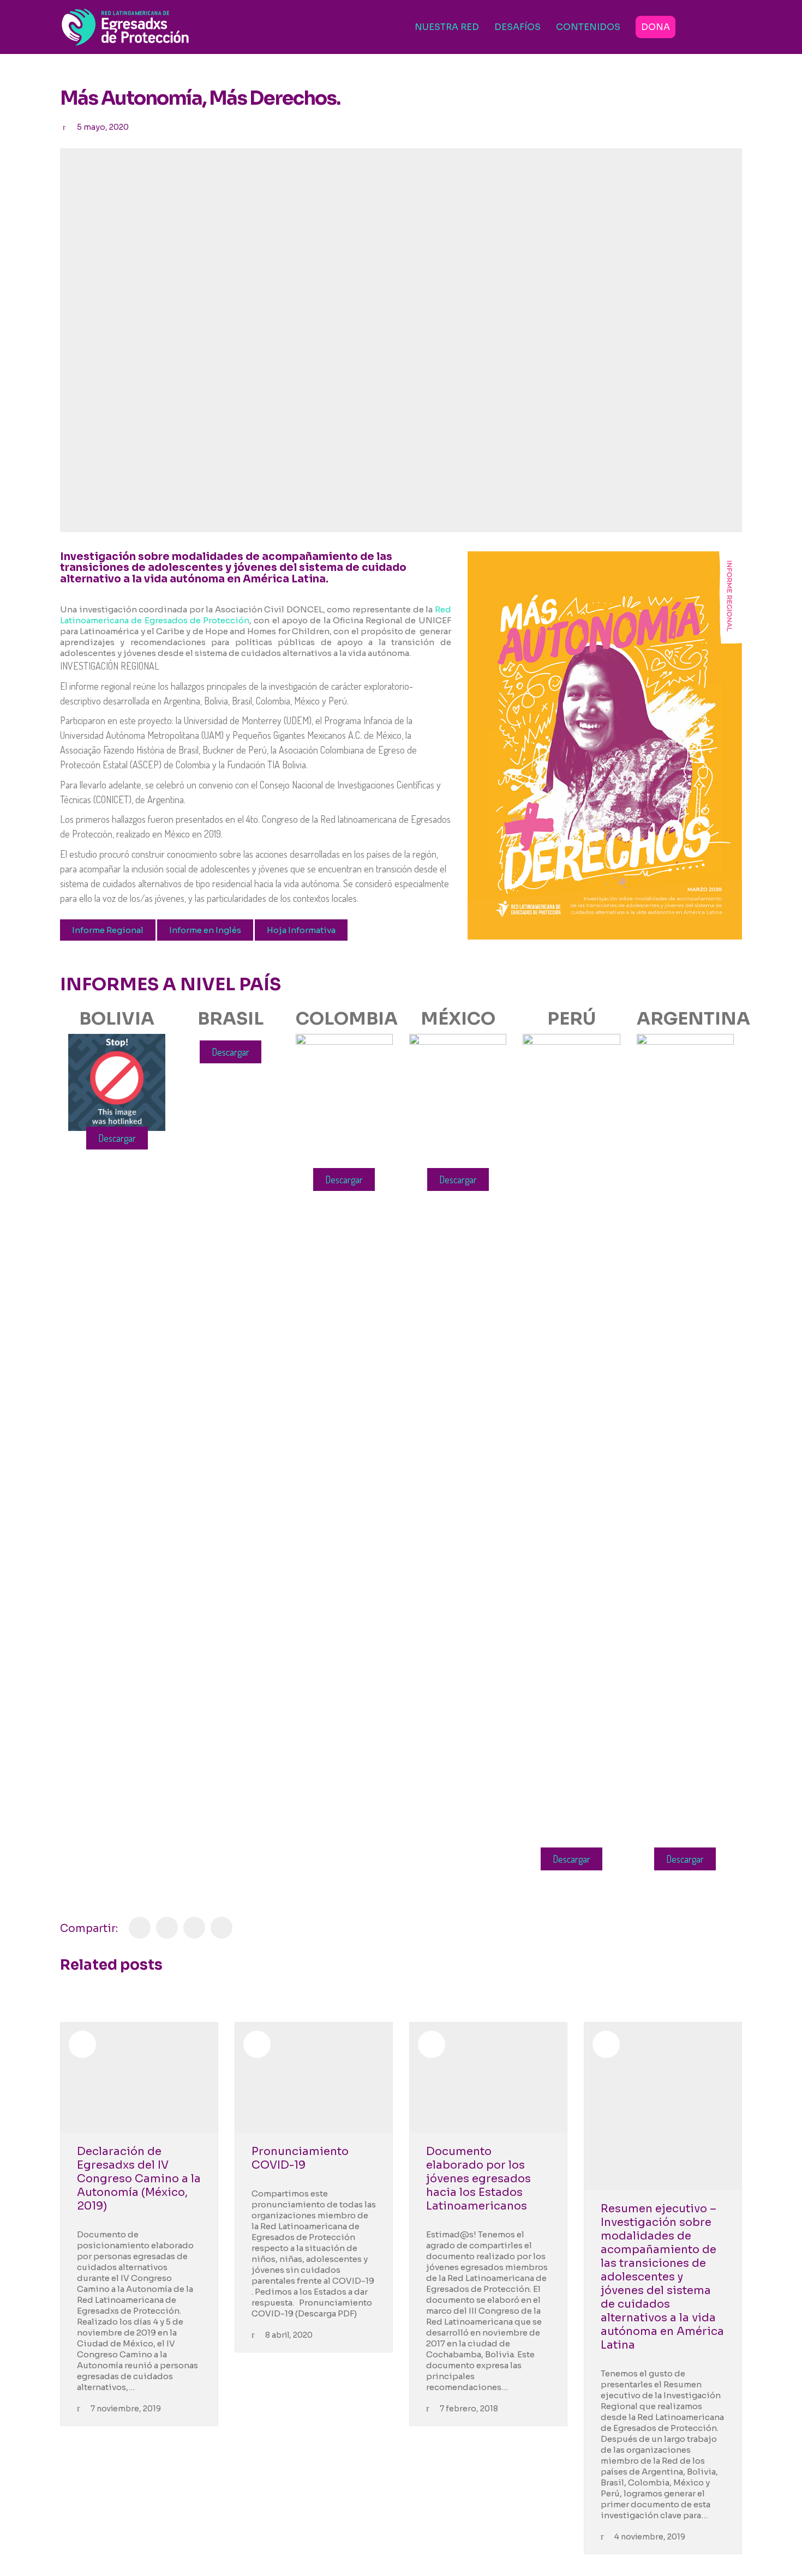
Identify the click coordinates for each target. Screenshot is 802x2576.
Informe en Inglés (205, 930)
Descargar (117, 1138)
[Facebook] (140, 1928)
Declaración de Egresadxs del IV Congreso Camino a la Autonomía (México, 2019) (139, 2179)
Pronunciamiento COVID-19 (300, 2158)
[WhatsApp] (222, 1928)
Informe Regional (108, 930)
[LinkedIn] (194, 1928)
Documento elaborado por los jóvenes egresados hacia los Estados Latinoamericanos (478, 2179)
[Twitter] (167, 1928)
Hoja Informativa (301, 930)
